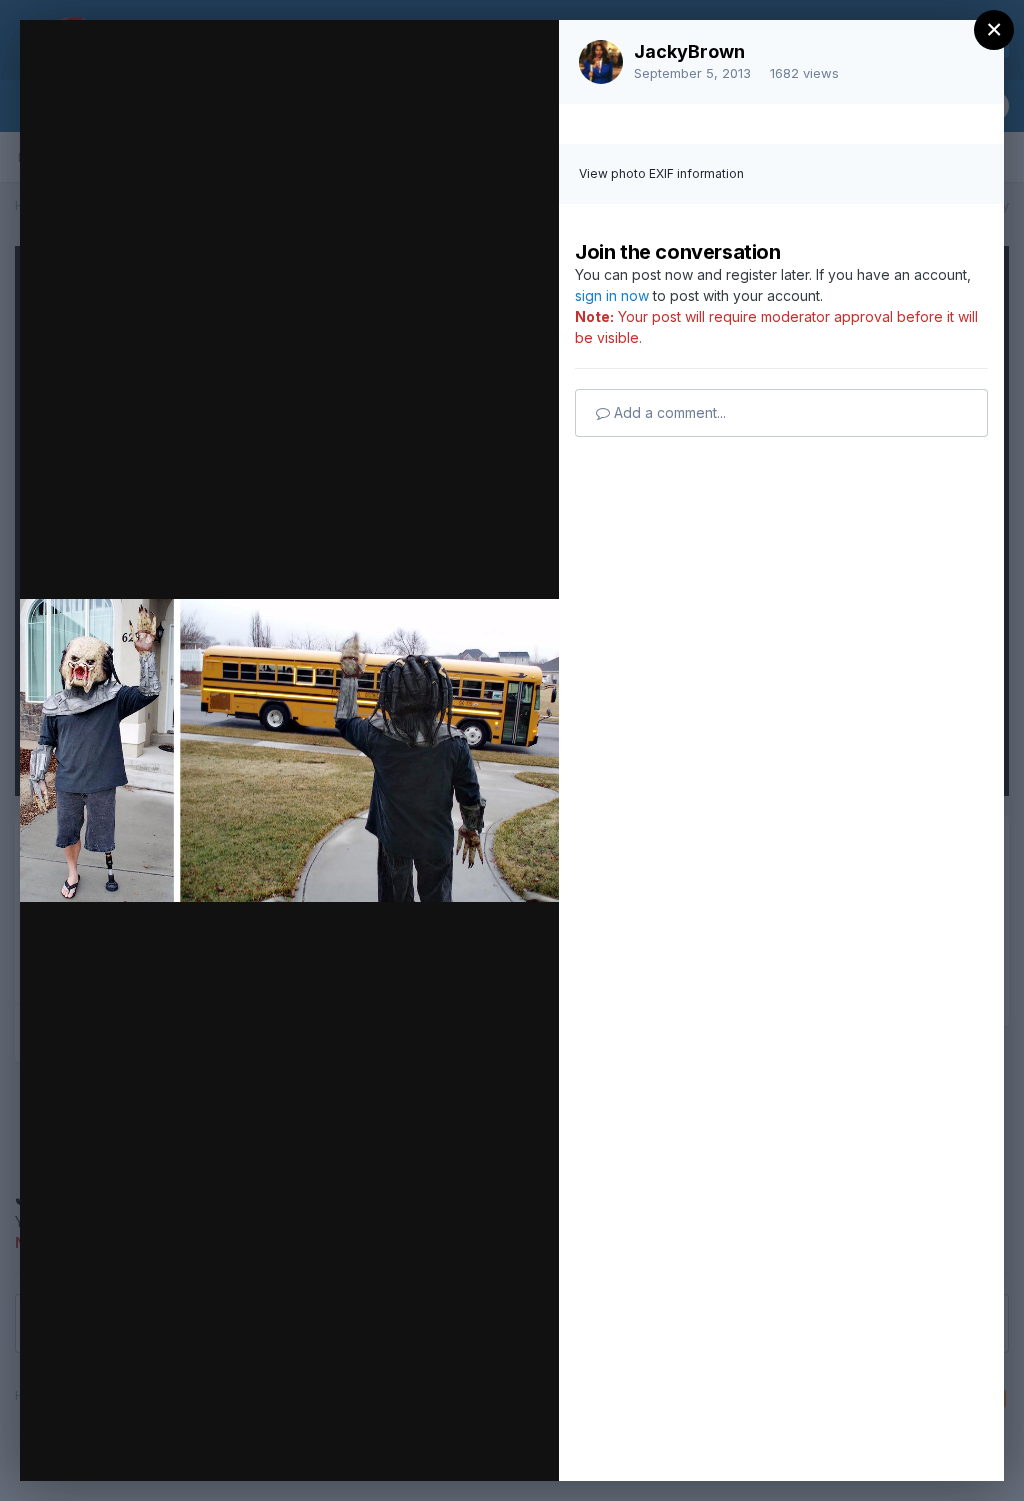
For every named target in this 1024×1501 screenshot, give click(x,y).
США (171, 73)
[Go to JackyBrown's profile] (601, 62)
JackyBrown (689, 51)
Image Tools (355, 1445)
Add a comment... (668, 412)
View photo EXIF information (661, 173)
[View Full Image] (524, 56)
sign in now (612, 295)
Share (491, 1445)
